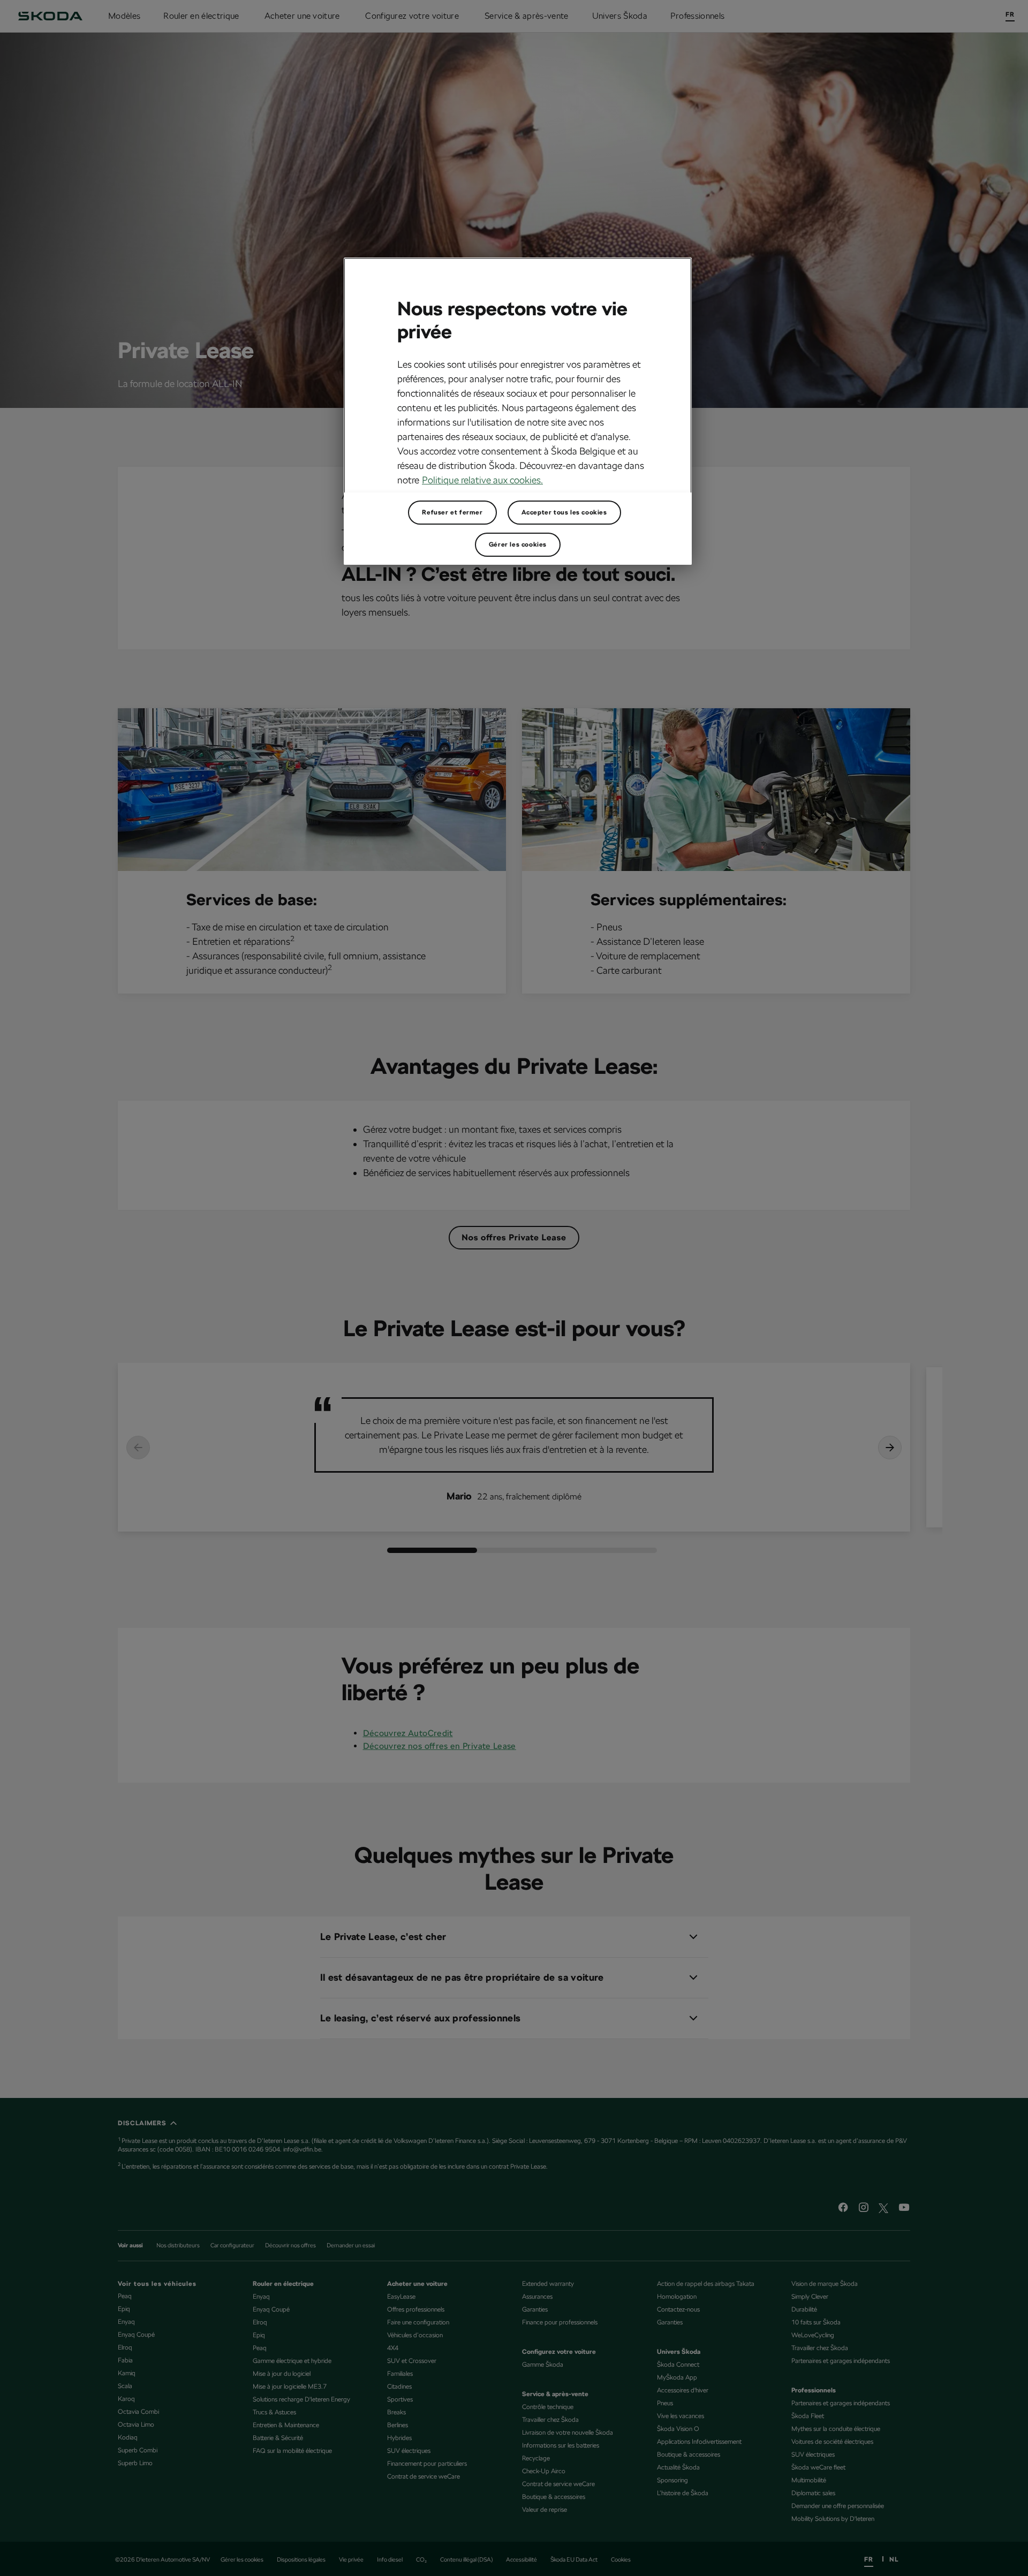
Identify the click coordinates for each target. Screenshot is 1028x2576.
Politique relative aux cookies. (482, 480)
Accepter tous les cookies (564, 512)
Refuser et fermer (452, 512)
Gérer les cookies (518, 544)
